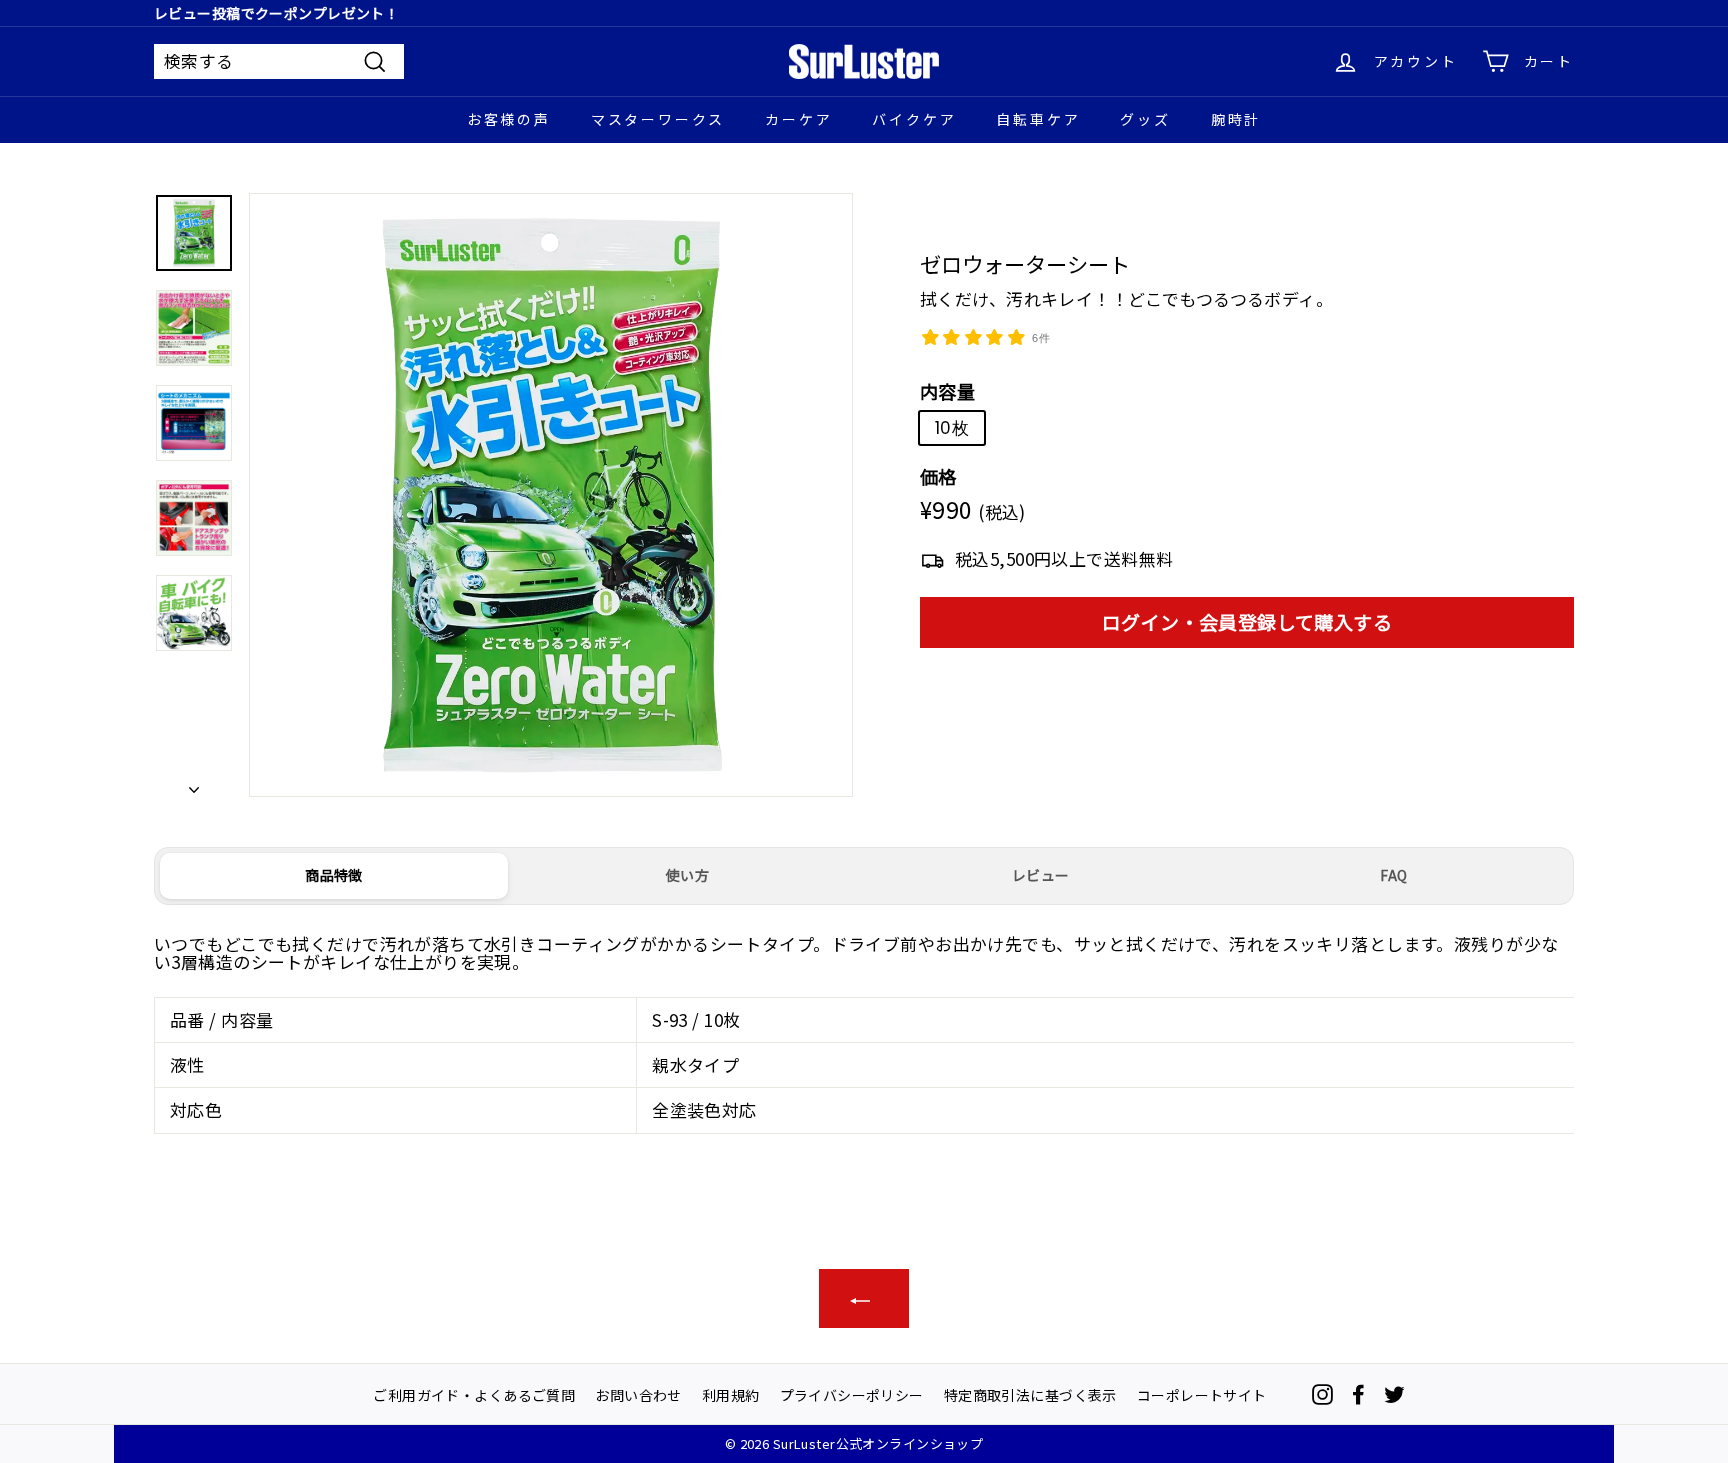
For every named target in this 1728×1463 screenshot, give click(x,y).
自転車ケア (1038, 119)
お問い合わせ (638, 1394)
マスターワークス (658, 119)
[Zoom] (551, 495)
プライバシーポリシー (852, 1394)
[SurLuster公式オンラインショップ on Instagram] (1322, 1394)
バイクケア (914, 119)
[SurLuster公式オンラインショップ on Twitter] (1394, 1394)
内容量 (947, 392)
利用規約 (731, 1394)
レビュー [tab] (1040, 875)
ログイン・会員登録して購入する (1247, 621)
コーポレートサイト (1202, 1394)
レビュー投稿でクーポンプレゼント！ (276, 13)
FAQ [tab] (1393, 875)
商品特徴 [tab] (333, 875)
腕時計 (1236, 119)
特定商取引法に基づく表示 (1030, 1394)
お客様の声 (509, 119)
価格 (938, 477)
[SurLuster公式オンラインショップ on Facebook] (1358, 1394)
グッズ (1145, 119)
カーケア (798, 119)
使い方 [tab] (687, 875)
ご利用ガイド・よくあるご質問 (474, 1394)
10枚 (952, 427)
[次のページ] (194, 782)
